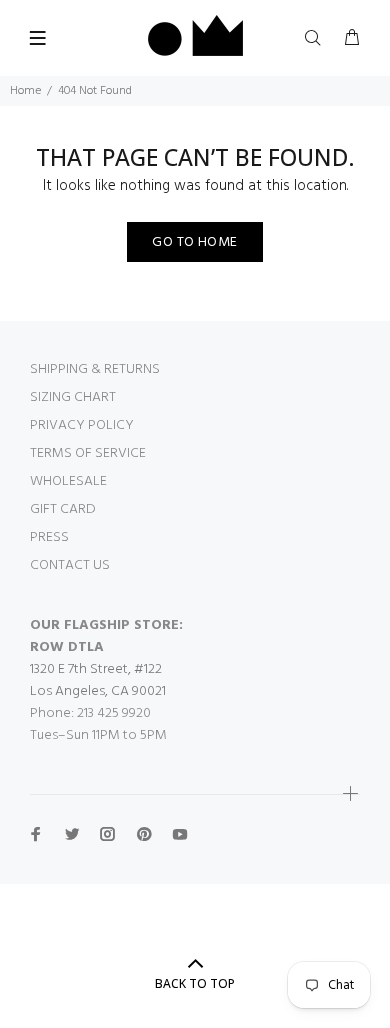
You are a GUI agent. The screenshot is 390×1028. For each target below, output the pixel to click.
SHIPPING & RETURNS (95, 369)
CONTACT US (70, 565)
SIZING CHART (73, 397)
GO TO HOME (194, 242)
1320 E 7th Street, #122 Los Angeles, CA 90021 (98, 680)
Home (25, 91)
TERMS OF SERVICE (88, 453)
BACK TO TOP (195, 983)
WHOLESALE (68, 481)
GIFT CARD (63, 509)
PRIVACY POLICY (82, 425)
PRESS (49, 537)
